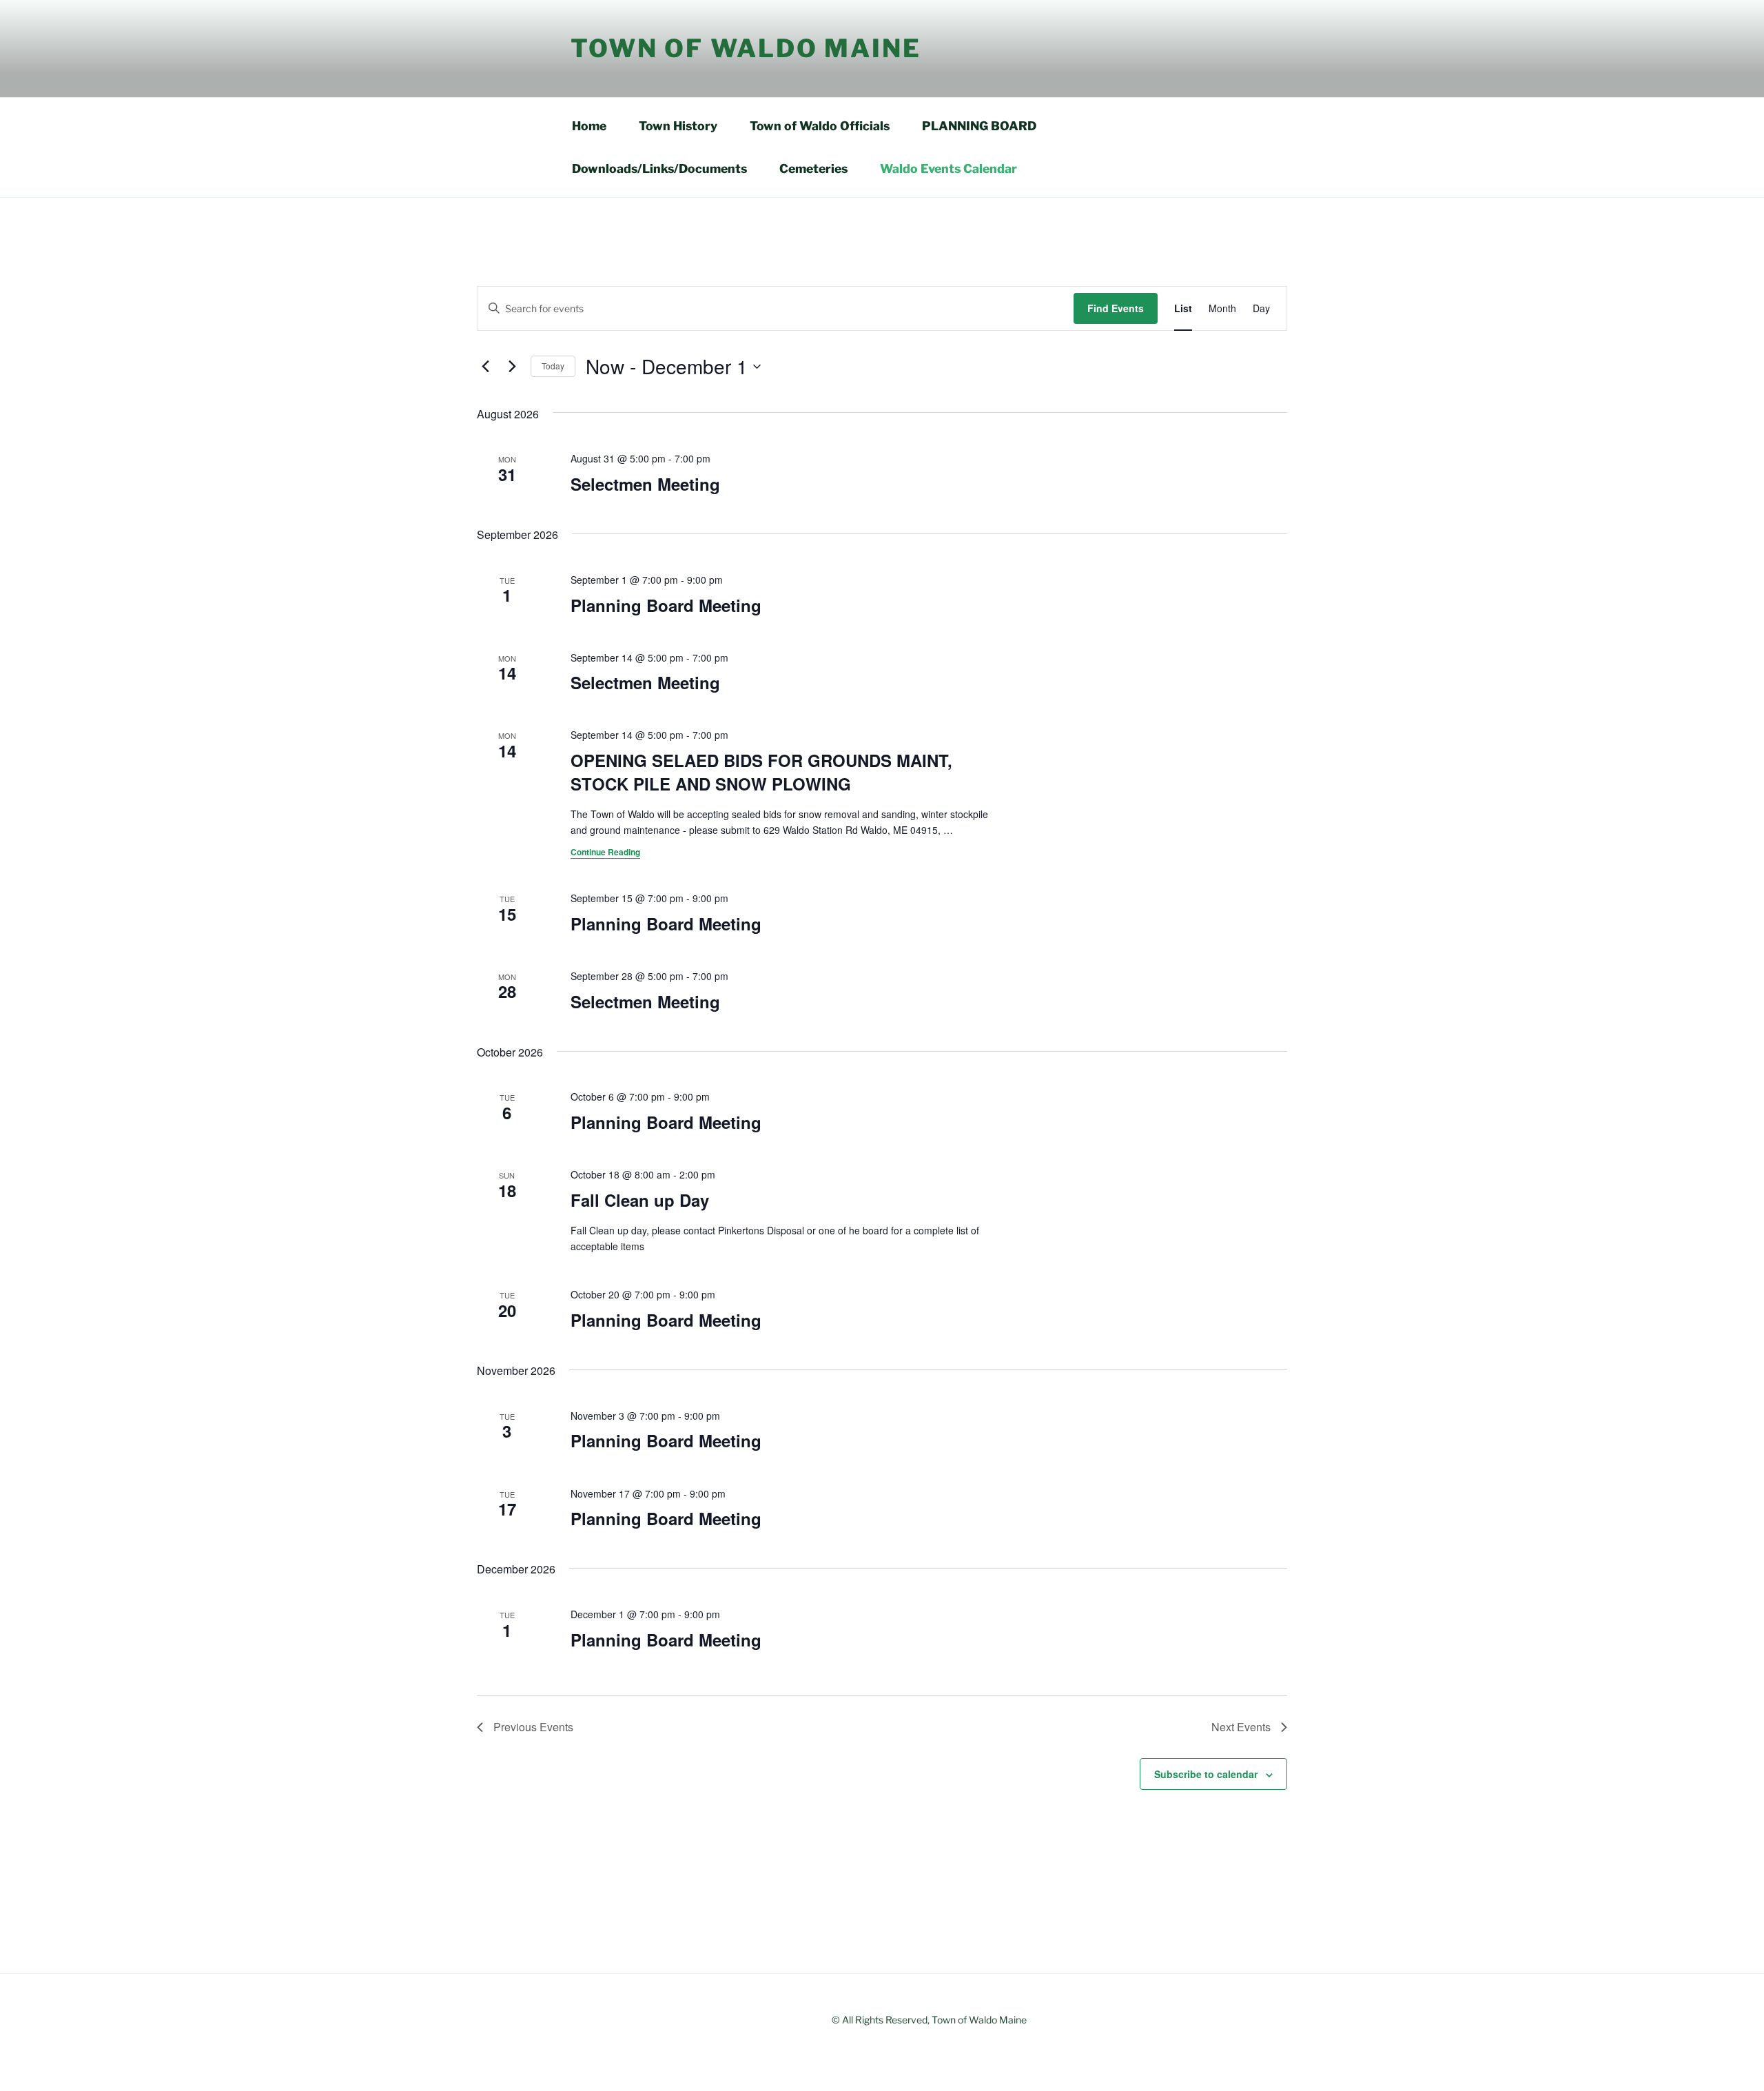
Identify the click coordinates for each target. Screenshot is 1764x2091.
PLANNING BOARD (979, 126)
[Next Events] (512, 367)
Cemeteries (813, 169)
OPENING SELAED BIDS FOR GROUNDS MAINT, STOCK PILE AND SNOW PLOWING (761, 772)
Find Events (1116, 308)
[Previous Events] (485, 367)
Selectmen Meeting (645, 484)
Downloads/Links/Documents (659, 169)
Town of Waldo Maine (746, 48)
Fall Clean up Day (640, 1200)
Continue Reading (605, 852)
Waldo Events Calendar (948, 169)
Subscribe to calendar (1206, 1774)
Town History (678, 126)
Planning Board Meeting (666, 605)
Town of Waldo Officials (820, 126)
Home (589, 126)
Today (553, 366)
